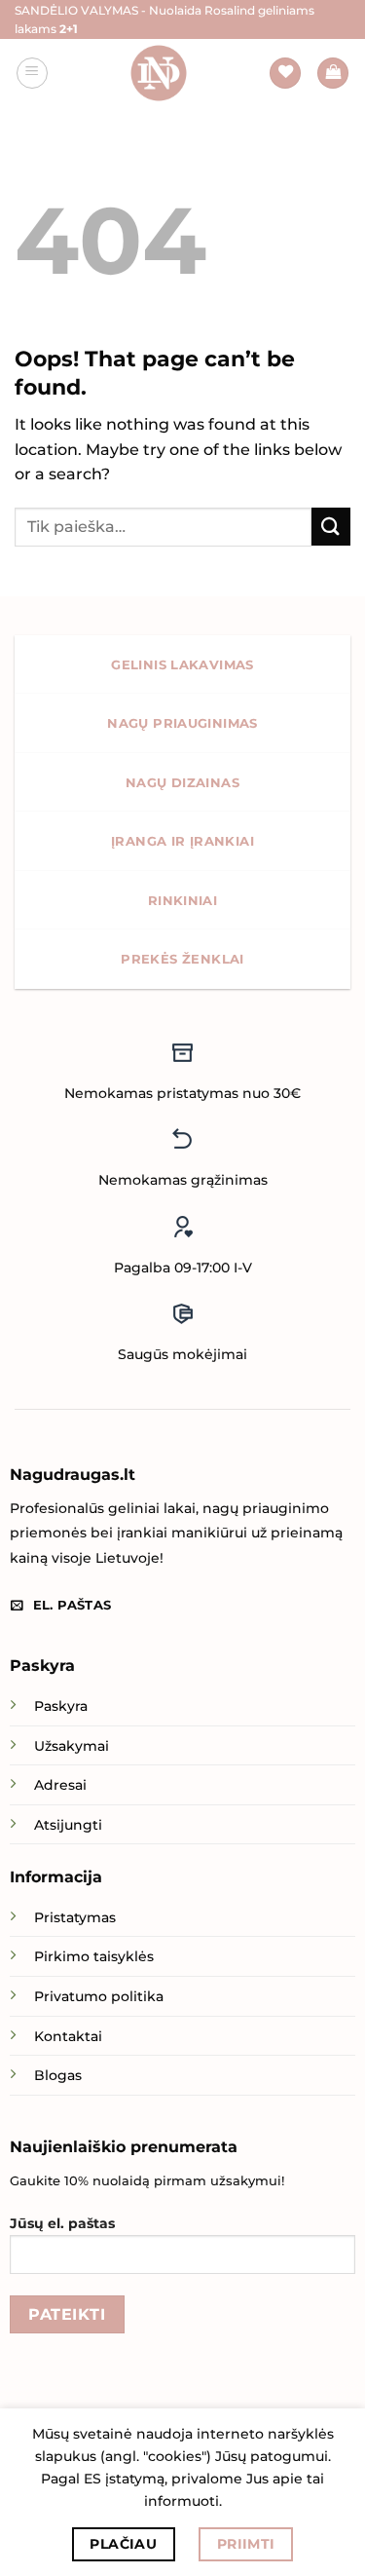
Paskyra (61, 1706)
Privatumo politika (99, 1996)
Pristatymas (75, 1917)
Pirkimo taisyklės (94, 1956)
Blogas (58, 2075)
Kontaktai (68, 2036)
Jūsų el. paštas (62, 2223)
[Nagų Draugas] (159, 73)
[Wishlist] (285, 74)
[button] (32, 73)
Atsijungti (68, 1825)
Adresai (60, 1785)
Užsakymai (72, 1746)
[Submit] (331, 527)
